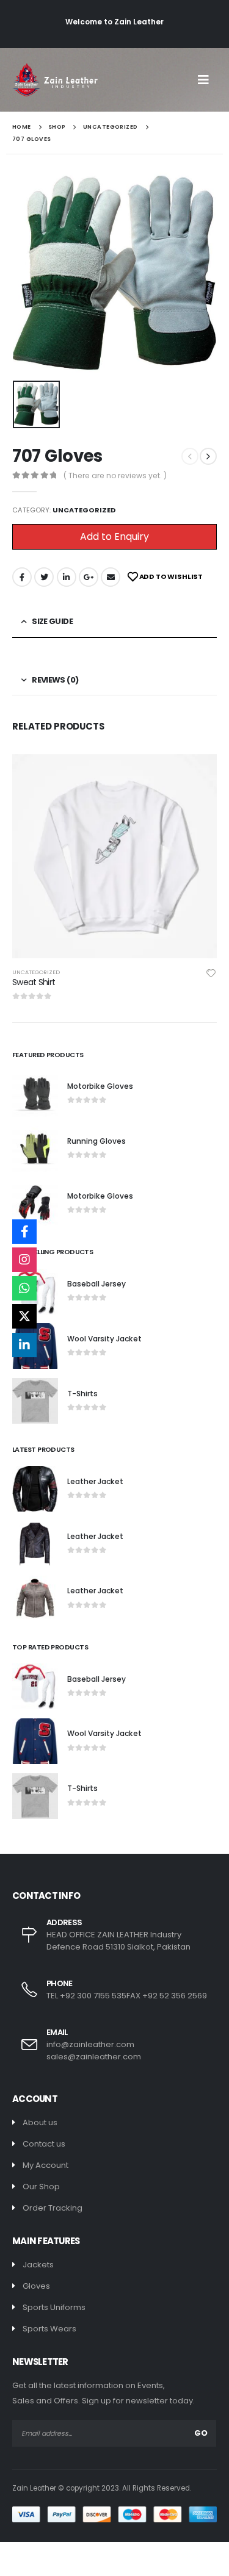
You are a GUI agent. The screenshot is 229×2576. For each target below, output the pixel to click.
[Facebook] (24, 1232)
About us (40, 2122)
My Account (45, 2165)
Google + (89, 577)
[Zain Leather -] (55, 80)
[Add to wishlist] (211, 972)
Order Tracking (53, 2208)
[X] (24, 1316)
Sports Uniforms (54, 2307)
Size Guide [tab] (52, 621)
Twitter (44, 577)
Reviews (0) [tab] (55, 680)
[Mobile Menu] (207, 80)
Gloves (36, 2286)
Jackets (38, 2265)
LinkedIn (67, 577)
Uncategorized (84, 510)
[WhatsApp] (24, 1288)
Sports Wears (49, 2329)
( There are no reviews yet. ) (115, 475)
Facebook (22, 577)
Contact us (44, 2144)
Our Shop (41, 2187)
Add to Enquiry (114, 536)
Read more (197, 774)
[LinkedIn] (24, 1345)
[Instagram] (24, 1260)
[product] (114, 856)
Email (111, 577)
